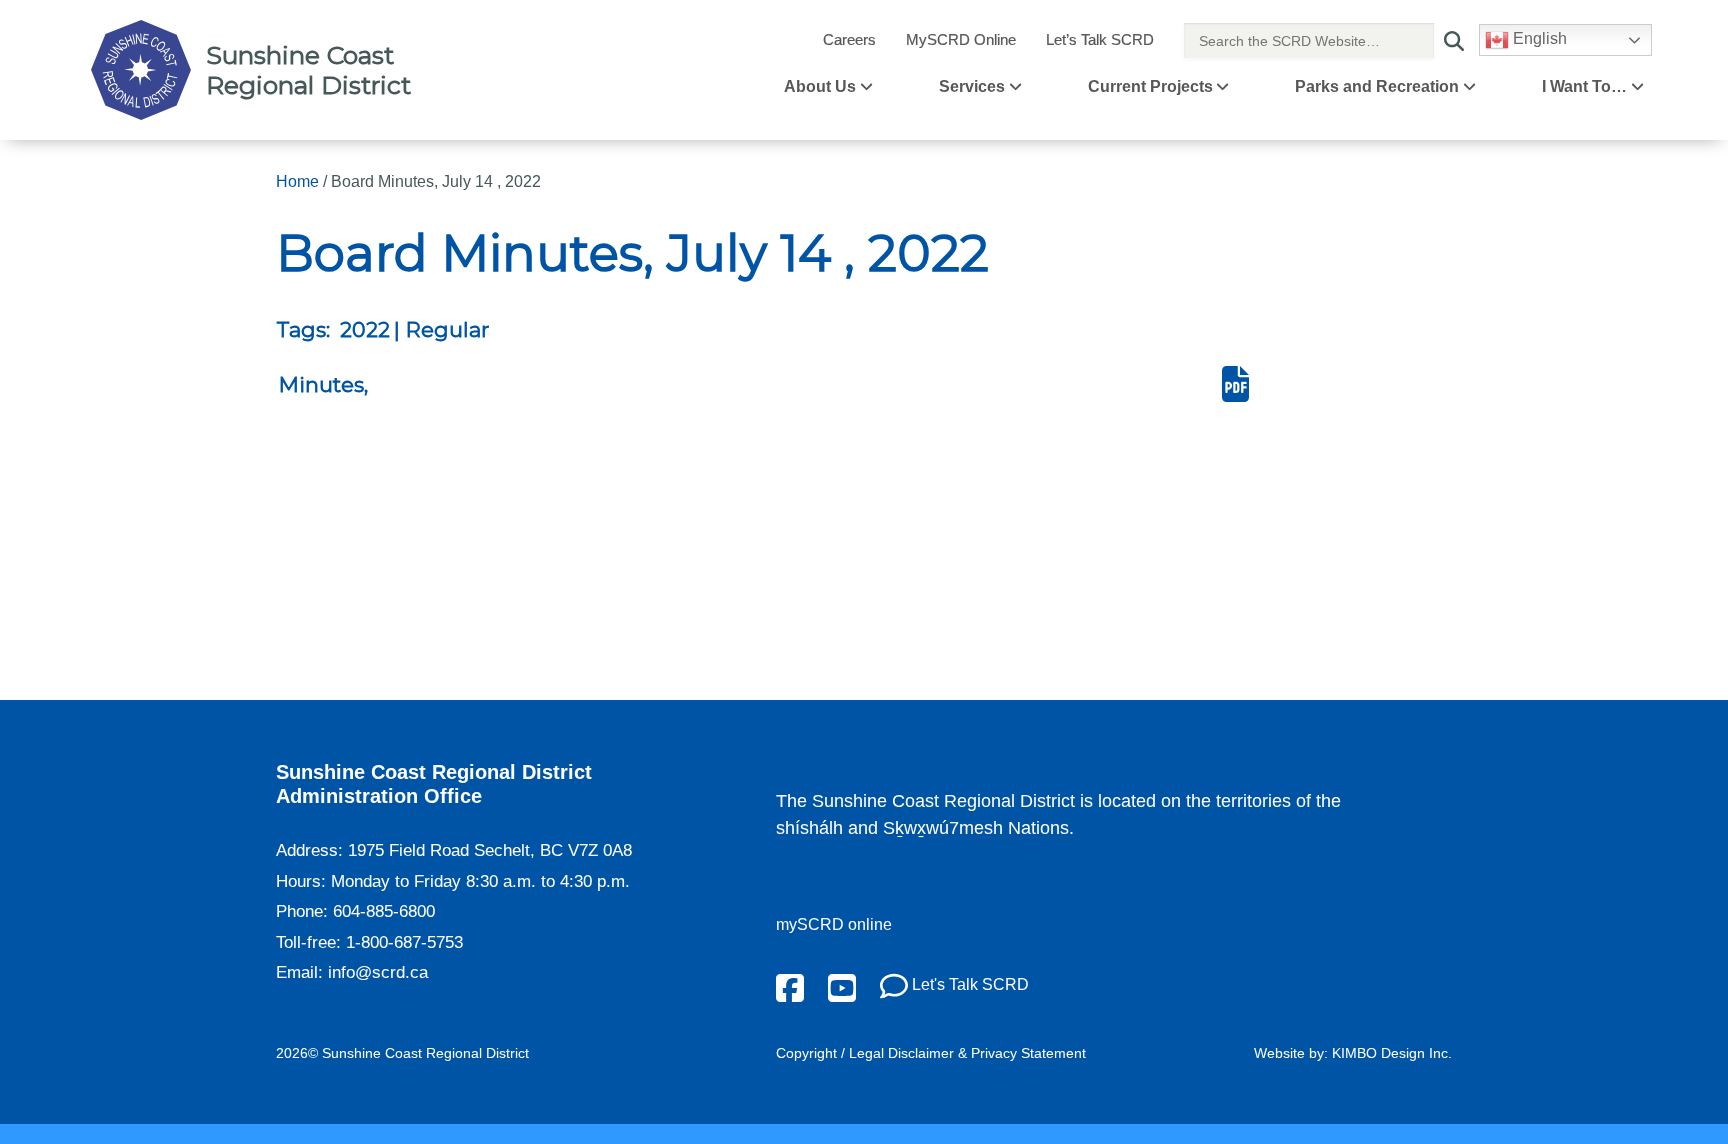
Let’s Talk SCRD (1100, 39)
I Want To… (1584, 86)
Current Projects (1150, 86)
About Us (820, 86)
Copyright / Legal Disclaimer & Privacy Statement (931, 1053)
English (1538, 38)
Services (972, 86)
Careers (849, 39)
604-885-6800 (384, 911)
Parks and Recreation (1377, 86)
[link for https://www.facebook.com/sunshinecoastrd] (790, 986)
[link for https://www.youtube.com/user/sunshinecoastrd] (842, 986)
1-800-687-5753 (404, 942)
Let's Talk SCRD (968, 984)
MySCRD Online (961, 39)
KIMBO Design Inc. (1392, 1053)
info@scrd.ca (378, 972)
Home (297, 181)
